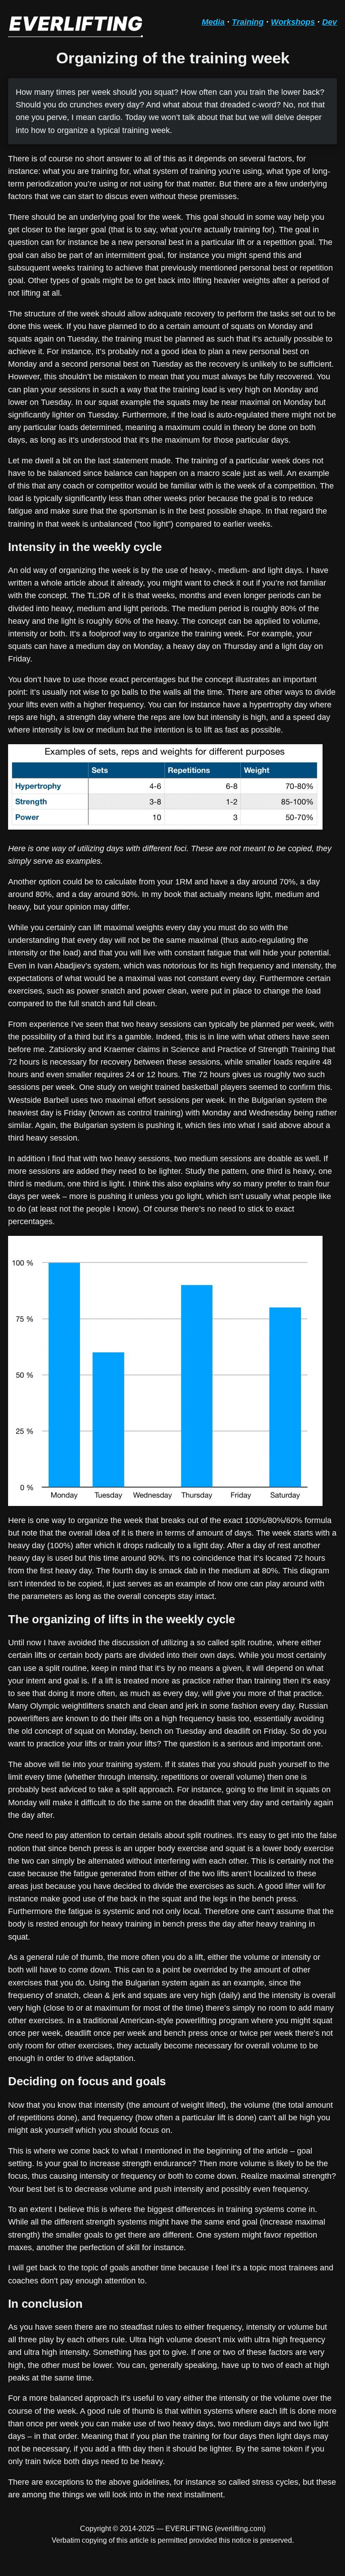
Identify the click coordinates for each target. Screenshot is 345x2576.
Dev (330, 22)
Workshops (293, 22)
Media (213, 22)
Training (248, 22)
